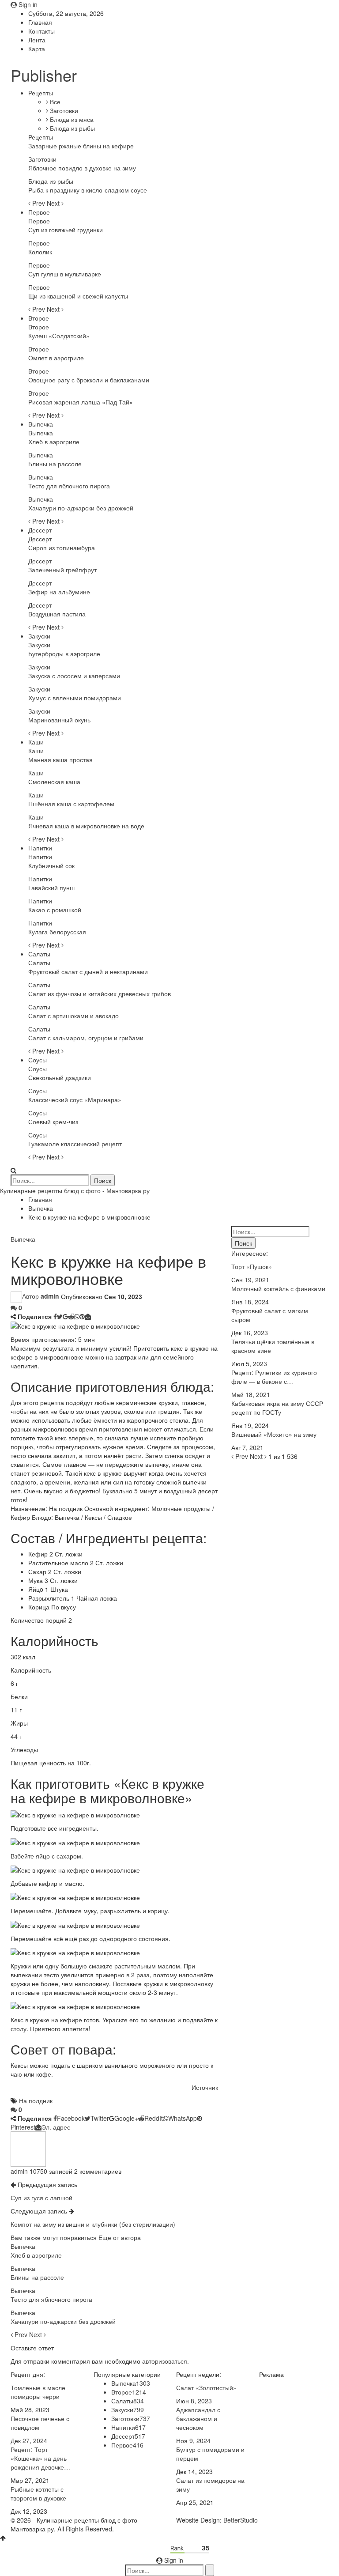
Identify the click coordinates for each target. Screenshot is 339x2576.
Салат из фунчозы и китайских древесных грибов (100, 993)
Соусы (38, 1060)
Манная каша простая (60, 759)
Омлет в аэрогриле (56, 358)
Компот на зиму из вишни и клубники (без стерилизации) (93, 2224)
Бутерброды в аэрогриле (64, 653)
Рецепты (41, 93)
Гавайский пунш (51, 888)
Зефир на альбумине (59, 592)
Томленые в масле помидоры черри (38, 2392)
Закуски (39, 636)
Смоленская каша (54, 782)
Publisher (44, 75)
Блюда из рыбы (72, 128)
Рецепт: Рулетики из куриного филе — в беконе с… (274, 1377)
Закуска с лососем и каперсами (74, 676)
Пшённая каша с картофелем (71, 804)
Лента (37, 40)
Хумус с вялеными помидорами (75, 698)
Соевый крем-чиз (53, 1122)
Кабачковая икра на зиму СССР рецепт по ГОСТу (277, 1408)
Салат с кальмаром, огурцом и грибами (86, 1038)
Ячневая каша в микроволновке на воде (86, 826)
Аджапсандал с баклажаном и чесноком (198, 2418)
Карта (37, 49)
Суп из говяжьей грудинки (66, 230)
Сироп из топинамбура (62, 548)
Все (54, 102)
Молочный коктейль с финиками (278, 1288)
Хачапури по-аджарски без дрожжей (81, 508)
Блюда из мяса (71, 119)
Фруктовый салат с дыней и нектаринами (88, 971)
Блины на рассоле (55, 464)
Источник (205, 2087)
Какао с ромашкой (55, 910)
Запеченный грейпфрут (62, 570)
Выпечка (41, 424)
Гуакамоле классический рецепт (75, 1144)
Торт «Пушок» (252, 1266)
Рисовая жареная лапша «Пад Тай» (81, 402)
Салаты (39, 954)
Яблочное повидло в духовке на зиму (82, 168)
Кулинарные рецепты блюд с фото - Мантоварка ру (75, 1190)
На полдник (36, 2100)
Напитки (40, 848)
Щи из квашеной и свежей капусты (78, 296)
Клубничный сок (51, 865)
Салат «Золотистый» (206, 2387)
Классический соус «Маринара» (75, 1099)
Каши (36, 742)
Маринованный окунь (59, 720)
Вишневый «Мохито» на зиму (274, 1434)
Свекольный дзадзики (60, 1077)
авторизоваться (165, 2361)
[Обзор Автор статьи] (28, 2148)
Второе (39, 318)
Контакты (41, 31)
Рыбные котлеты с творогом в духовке (38, 2493)
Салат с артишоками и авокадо (73, 1016)
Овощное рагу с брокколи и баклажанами (89, 380)
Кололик (40, 252)
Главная (40, 22)
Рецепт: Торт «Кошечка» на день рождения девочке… (40, 2458)
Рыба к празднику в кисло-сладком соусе (88, 190)
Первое (39, 212)
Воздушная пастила (57, 614)
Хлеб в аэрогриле (54, 442)
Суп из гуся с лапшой (41, 2198)
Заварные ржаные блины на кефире (81, 146)
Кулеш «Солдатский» (59, 336)
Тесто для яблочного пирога (69, 486)
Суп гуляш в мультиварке (65, 274)
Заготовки (63, 110)
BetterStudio (241, 2520)
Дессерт (40, 530)
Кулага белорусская (57, 932)
